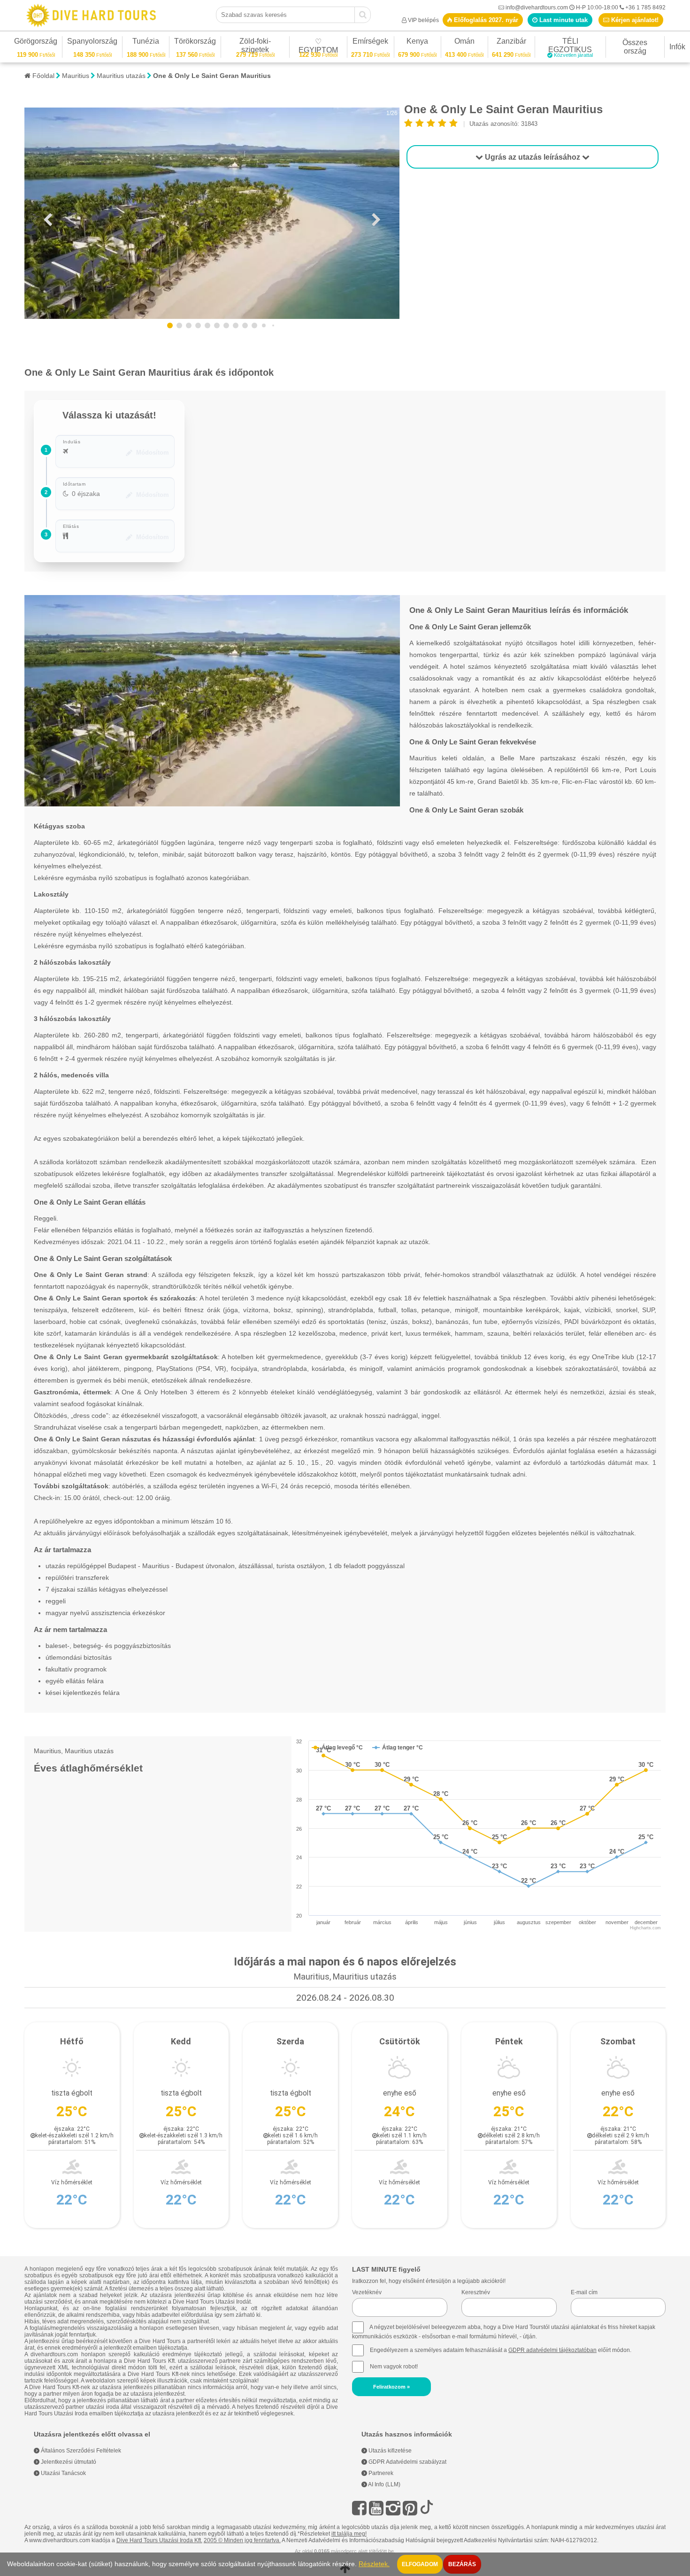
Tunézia (146, 43)
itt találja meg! (349, 2534)
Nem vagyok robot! (394, 2367)
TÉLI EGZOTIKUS (571, 47)
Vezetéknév (367, 2292)
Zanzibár (511, 43)
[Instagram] (393, 2508)
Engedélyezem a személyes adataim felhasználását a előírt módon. (500, 2350)
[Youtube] (376, 2508)
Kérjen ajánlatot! (634, 20)
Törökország (195, 43)
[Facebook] (359, 2508)
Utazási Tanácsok (63, 2473)
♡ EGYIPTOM (318, 47)
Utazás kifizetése (389, 2451)
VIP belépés (423, 20)
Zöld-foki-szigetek (255, 47)
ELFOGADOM (420, 2564)
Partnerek (380, 2473)
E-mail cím (584, 2292)
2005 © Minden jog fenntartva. (242, 2540)
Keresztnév (476, 2292)
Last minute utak (563, 20)
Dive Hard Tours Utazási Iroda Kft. (159, 2540)
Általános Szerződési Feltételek (80, 2451)
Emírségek (370, 43)
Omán (464, 43)
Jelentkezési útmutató (68, 2462)
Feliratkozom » (391, 2387)
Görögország (36, 43)
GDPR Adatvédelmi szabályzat (407, 2462)
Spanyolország (92, 43)
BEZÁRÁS (462, 2564)
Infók (677, 47)
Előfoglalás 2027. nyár (485, 20)
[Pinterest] (410, 2508)
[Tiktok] (427, 2508)
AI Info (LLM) (384, 2484)
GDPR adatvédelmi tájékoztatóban (552, 2350)
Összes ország (635, 47)
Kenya (417, 43)
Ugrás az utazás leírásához (533, 157)
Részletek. (374, 2564)
